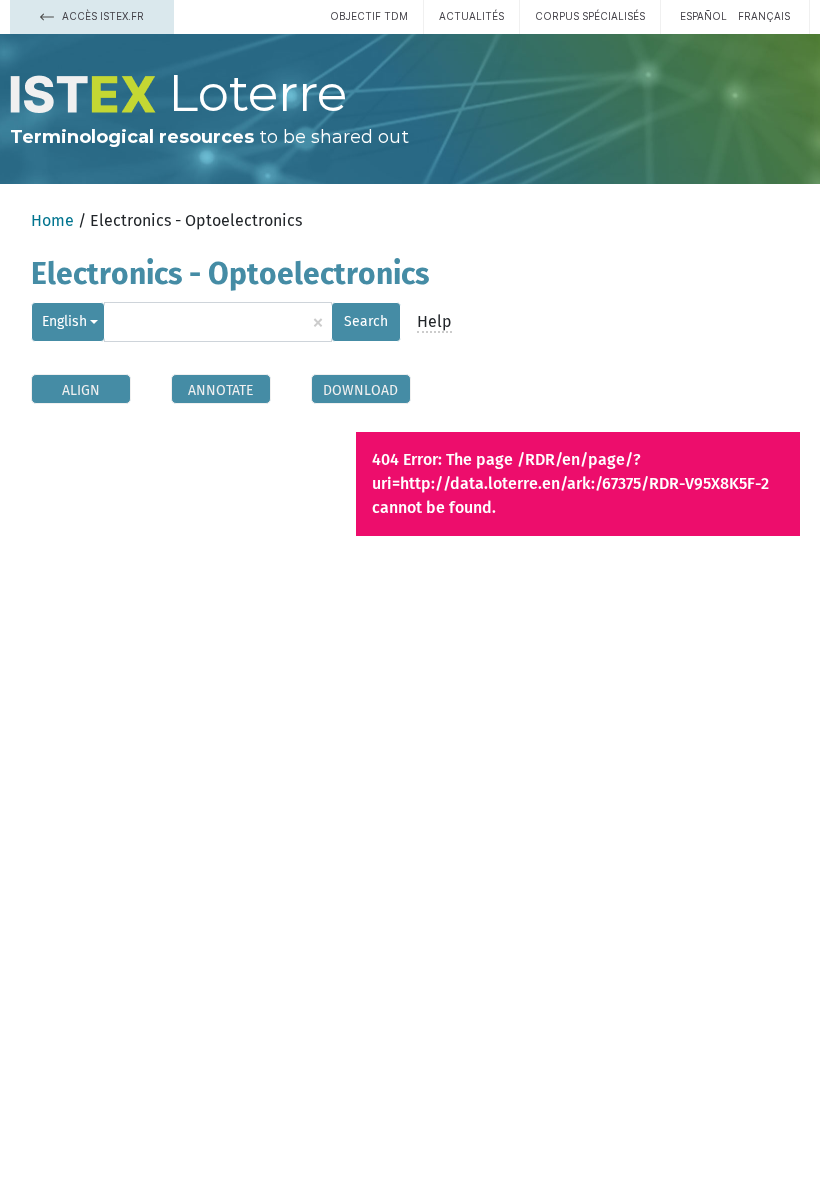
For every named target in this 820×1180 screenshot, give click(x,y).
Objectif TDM (369, 16)
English (64, 321)
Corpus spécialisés (590, 16)
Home (52, 220)
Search (366, 321)
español (703, 16)
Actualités (471, 16)
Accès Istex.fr (101, 16)
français (764, 16)
